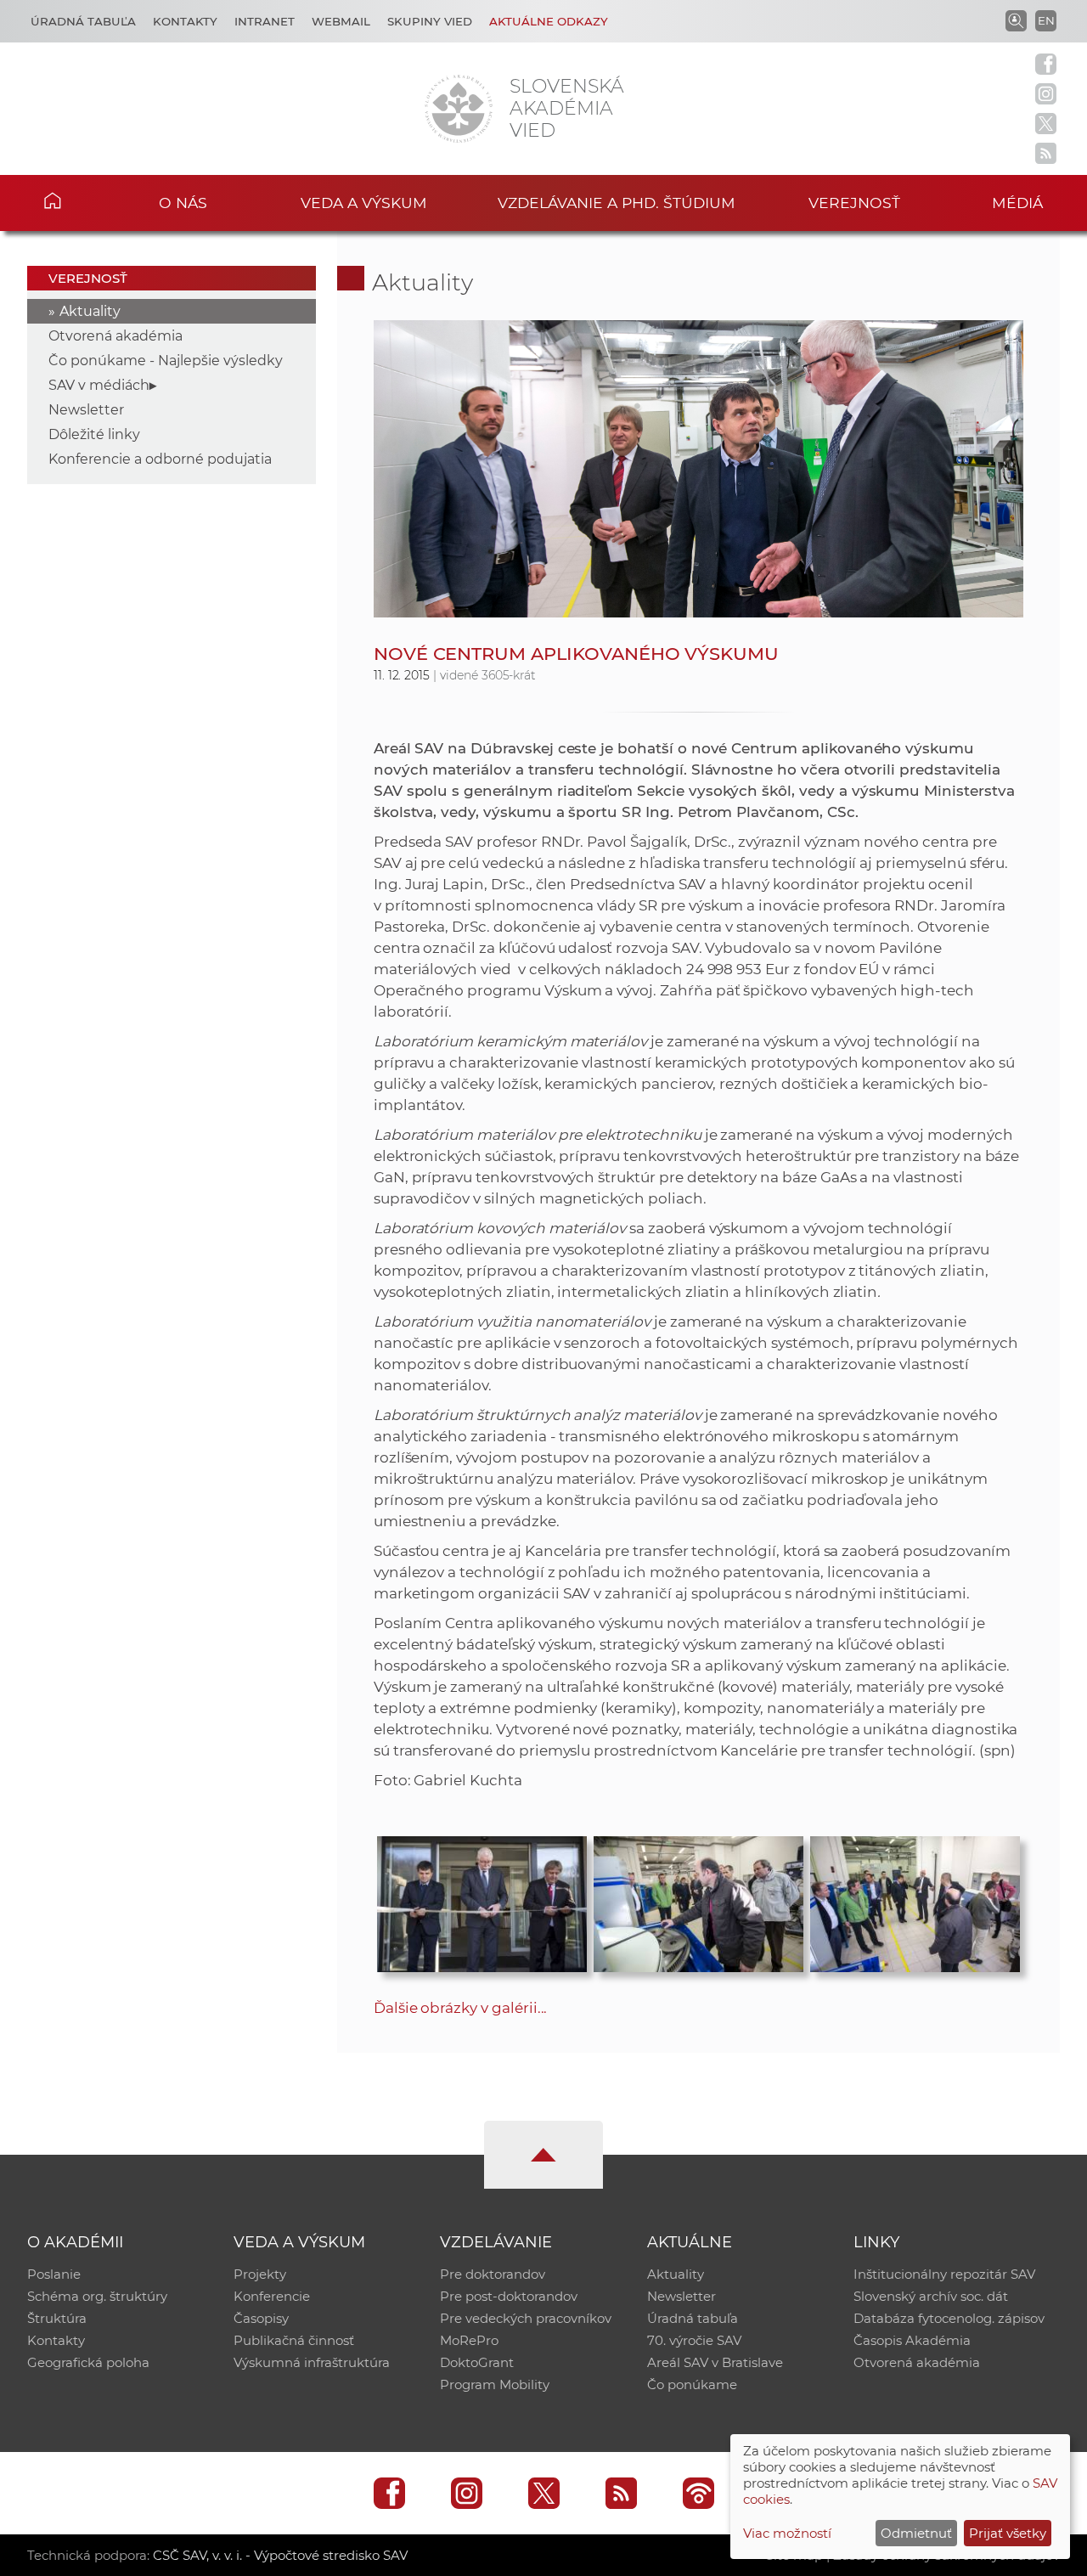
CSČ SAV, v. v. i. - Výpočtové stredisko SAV (280, 2555)
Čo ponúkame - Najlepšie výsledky (166, 361)
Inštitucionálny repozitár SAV (944, 2274)
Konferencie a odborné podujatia (160, 459)
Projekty (260, 2274)
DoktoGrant (477, 2362)
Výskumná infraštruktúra (312, 2362)
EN (1046, 20)
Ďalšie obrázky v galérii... (461, 2008)
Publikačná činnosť (294, 2340)
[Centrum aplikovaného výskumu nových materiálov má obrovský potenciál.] (698, 1900)
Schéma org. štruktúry (97, 2296)
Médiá (1017, 203)
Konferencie (272, 2296)
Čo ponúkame (692, 2384)
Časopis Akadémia (912, 2340)
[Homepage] (459, 109)
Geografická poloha (88, 2362)
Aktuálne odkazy (549, 21)
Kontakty (185, 21)
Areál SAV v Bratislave (715, 2362)
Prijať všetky (1008, 2533)
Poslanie (54, 2274)
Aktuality (90, 311)
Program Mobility (495, 2384)
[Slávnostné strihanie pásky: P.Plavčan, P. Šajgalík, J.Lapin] (482, 1900)
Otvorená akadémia (115, 336)
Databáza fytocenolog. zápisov (949, 2318)
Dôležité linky (94, 434)
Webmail (341, 21)
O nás (183, 203)
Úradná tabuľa (83, 21)
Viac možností (787, 2533)
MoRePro (469, 2340)
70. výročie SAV (694, 2340)
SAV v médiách (99, 385)
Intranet (265, 21)
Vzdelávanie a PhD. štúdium (617, 203)
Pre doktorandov (493, 2274)
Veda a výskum (364, 203)
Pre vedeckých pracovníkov (526, 2318)
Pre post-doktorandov (509, 2296)
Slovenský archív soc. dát (931, 2296)
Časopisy (261, 2318)
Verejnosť (854, 203)
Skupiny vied (430, 21)
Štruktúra (57, 2318)
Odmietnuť (916, 2533)
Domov (77, 200)
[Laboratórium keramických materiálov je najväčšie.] (915, 1900)
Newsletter (86, 410)
